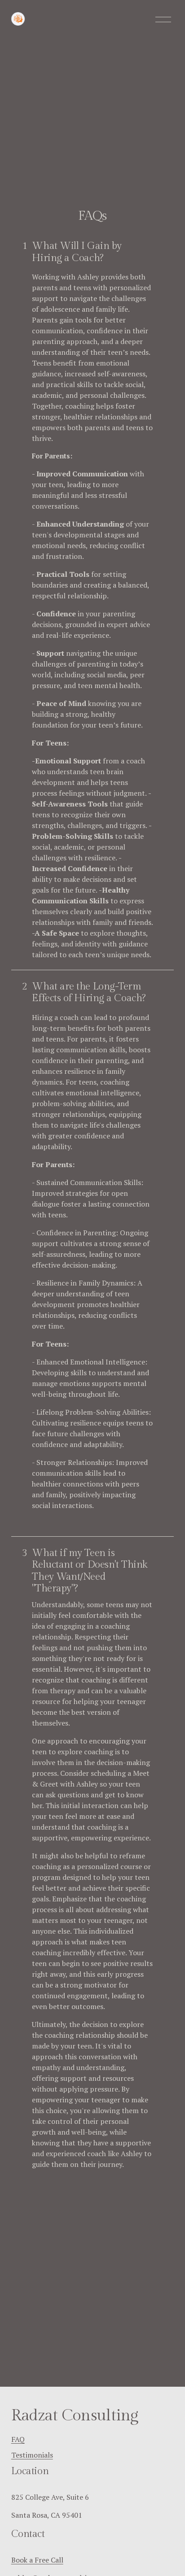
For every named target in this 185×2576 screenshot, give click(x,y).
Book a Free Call (37, 2560)
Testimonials (32, 2455)
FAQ (18, 2439)
